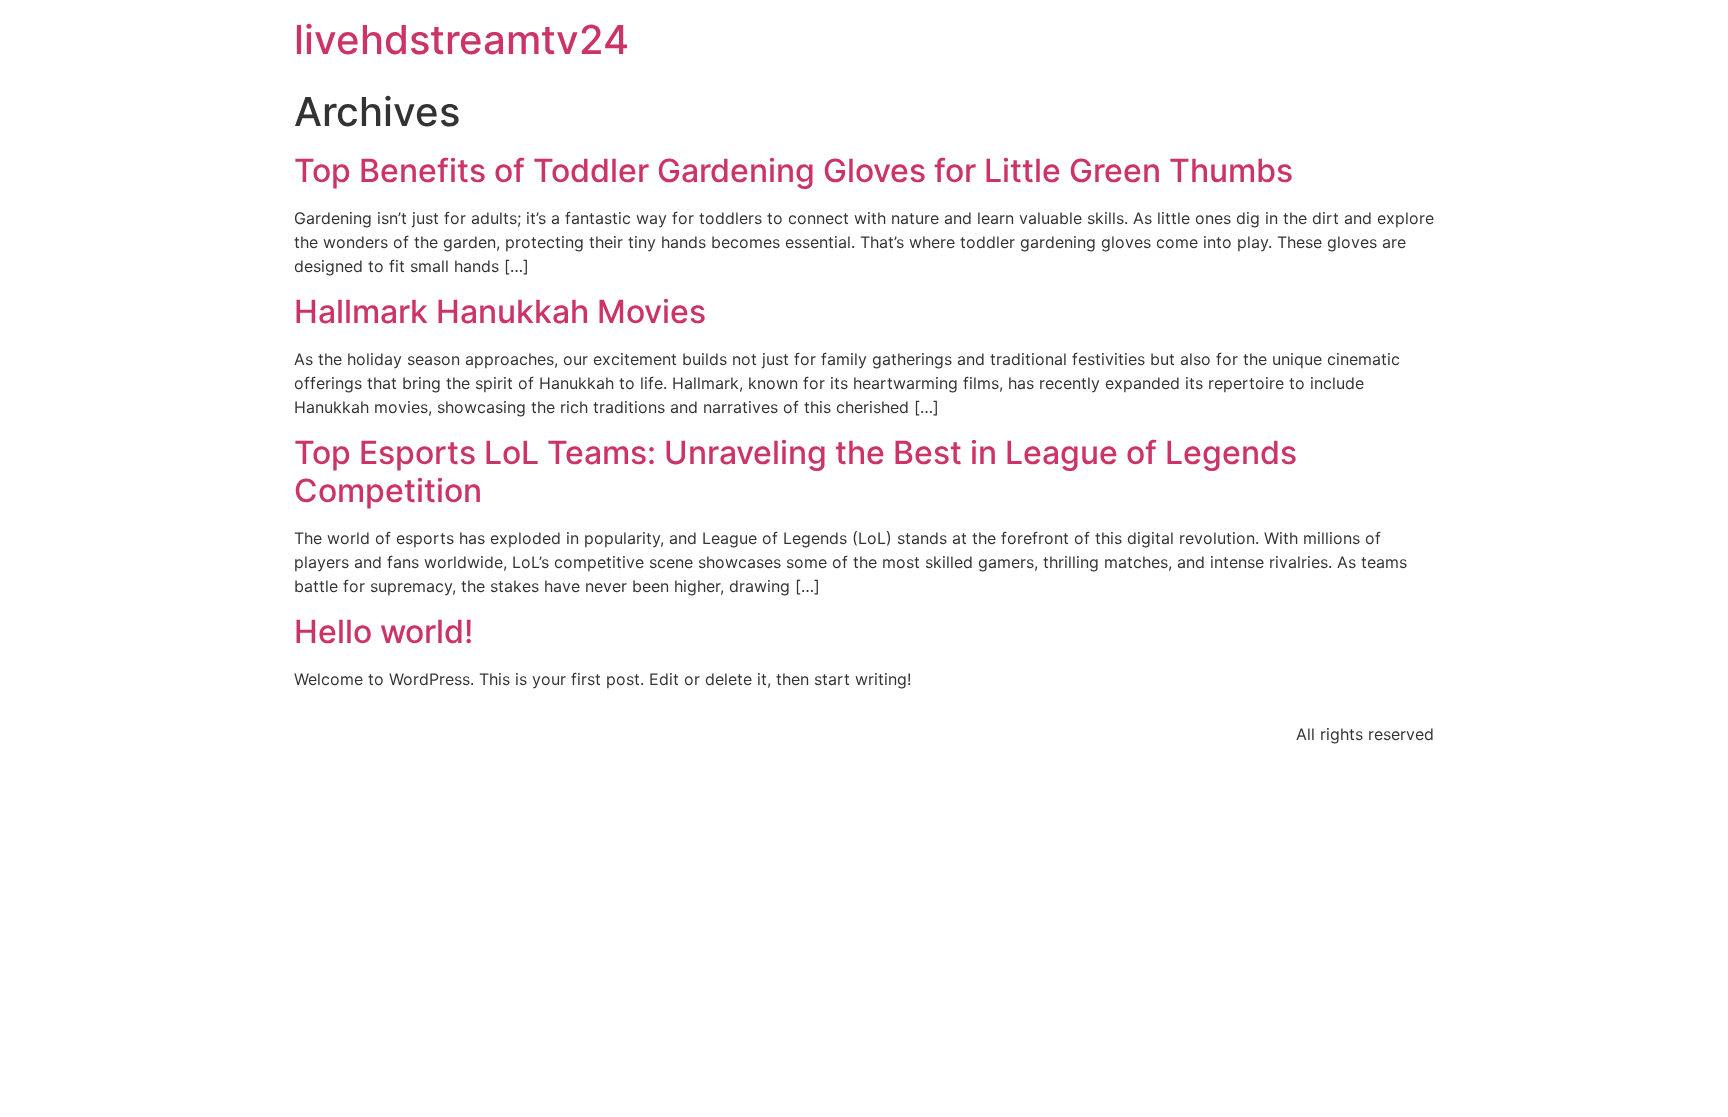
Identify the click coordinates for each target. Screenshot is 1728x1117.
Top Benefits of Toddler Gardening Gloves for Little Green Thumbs (793, 170)
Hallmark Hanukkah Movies (500, 311)
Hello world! (383, 631)
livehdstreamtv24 (461, 39)
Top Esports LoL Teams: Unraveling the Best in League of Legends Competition (795, 471)
